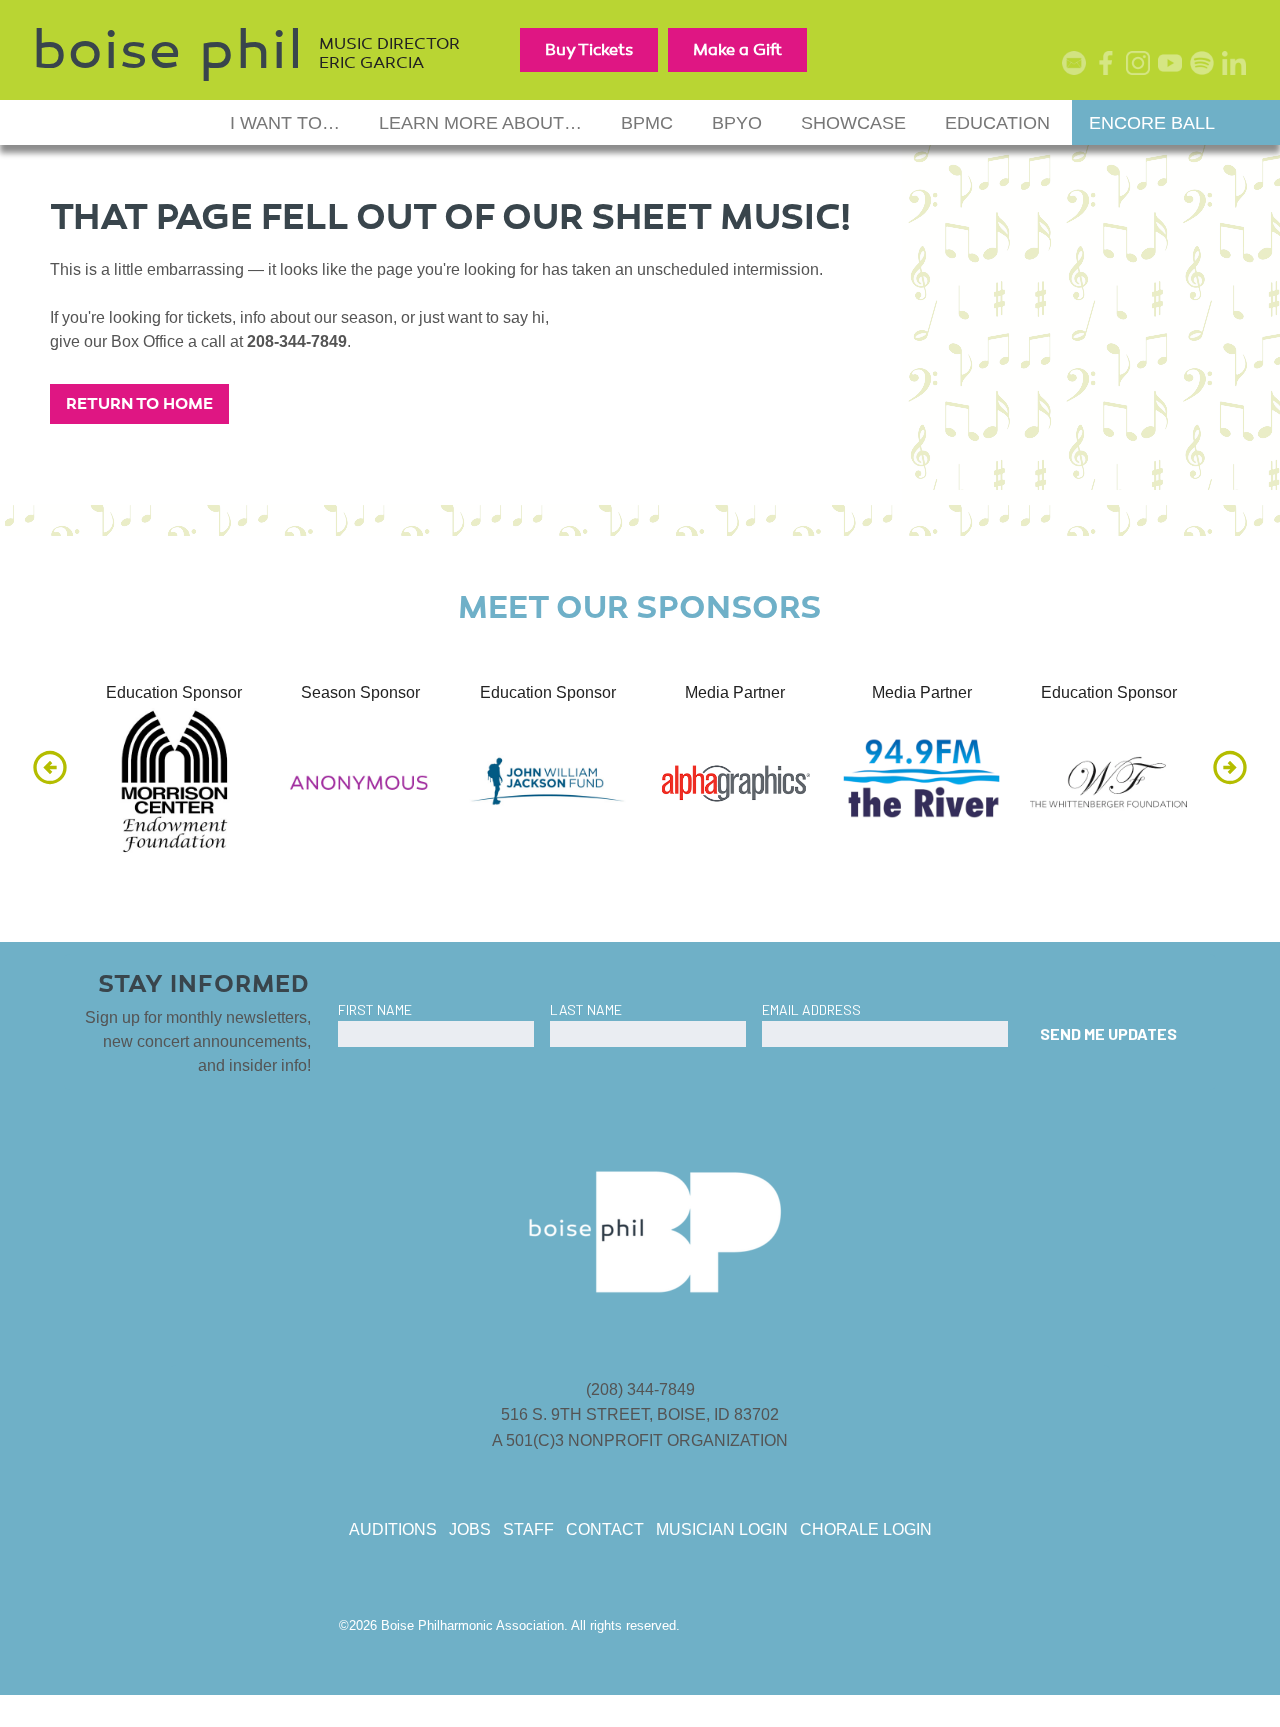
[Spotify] (1206, 66)
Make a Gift (737, 50)
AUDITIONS (393, 1529)
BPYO (737, 123)
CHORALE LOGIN (866, 1529)
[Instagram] (1142, 66)
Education (997, 123)
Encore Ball (1152, 123)
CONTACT (605, 1529)
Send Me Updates (1108, 1033)
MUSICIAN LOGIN (722, 1529)
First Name (375, 1009)
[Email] (1078, 66)
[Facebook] (1110, 66)
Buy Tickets (589, 50)
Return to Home (139, 404)
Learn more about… (480, 123)
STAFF (528, 1529)
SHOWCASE (853, 123)
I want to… (285, 123)
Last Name (586, 1009)
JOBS (470, 1529)
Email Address (811, 1009)
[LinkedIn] (1238, 66)
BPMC (647, 123)
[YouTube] (1174, 66)
